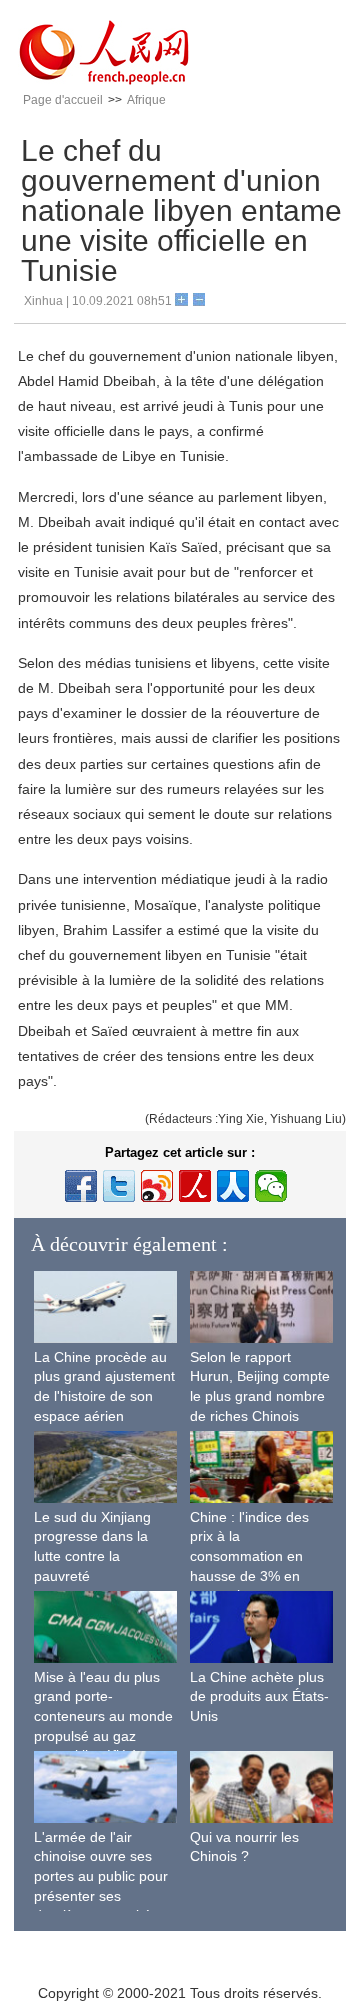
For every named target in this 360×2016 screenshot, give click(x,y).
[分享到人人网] (233, 1186)
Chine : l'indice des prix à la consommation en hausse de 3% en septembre (249, 1556)
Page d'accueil (63, 100)
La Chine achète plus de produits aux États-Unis (259, 1696)
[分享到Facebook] (81, 1186)
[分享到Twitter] (119, 1186)
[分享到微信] (271, 1186)
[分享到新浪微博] (157, 1186)
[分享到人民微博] (195, 1186)
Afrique (146, 100)
